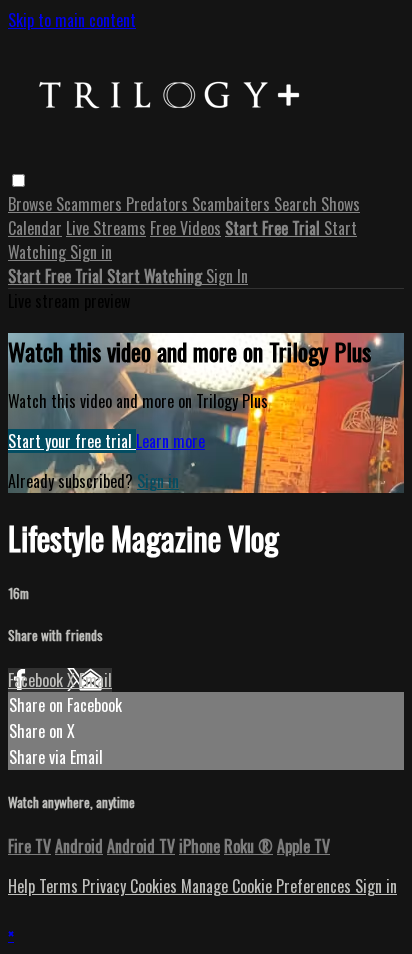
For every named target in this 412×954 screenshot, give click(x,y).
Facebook (37, 680)
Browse (32, 204)
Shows (340, 204)
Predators (159, 204)
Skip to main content (72, 20)
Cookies (155, 886)
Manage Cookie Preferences (268, 886)
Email (95, 680)
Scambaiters (233, 204)
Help (23, 886)
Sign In (227, 276)
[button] (18, 180)
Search (297, 204)
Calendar (35, 228)
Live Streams (106, 228)
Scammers (91, 204)
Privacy (106, 886)
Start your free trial (72, 441)
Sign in (91, 252)
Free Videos (185, 228)
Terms (60, 886)
